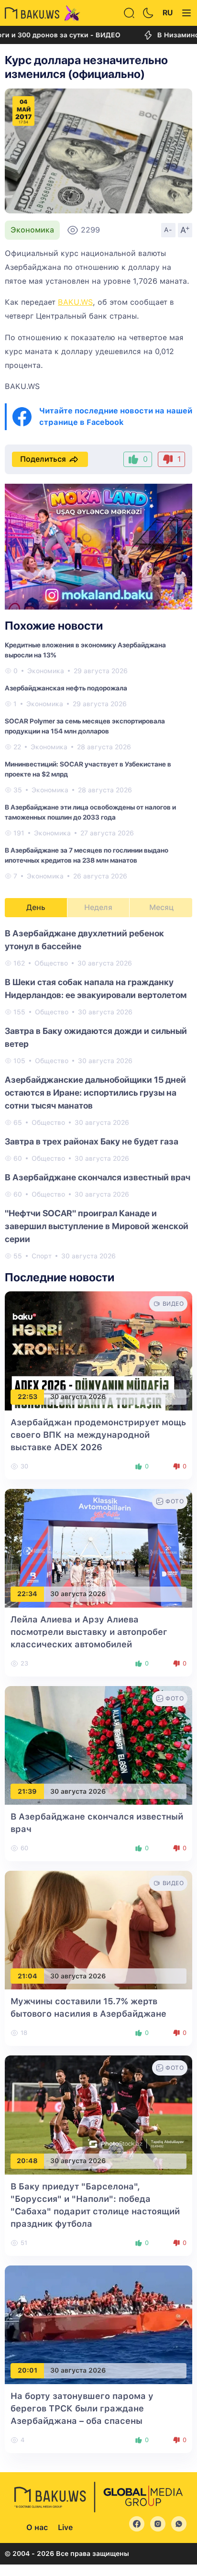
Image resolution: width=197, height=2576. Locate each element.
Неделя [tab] (98, 907)
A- (168, 230)
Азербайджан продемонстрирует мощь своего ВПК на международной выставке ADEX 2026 (98, 1435)
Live (65, 2527)
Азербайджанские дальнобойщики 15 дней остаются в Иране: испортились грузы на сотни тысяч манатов (95, 1093)
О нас (37, 2527)
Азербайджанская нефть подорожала (66, 688)
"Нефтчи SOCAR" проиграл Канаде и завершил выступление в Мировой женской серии (97, 1226)
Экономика (32, 230)
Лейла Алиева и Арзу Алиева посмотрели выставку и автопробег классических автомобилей (89, 1632)
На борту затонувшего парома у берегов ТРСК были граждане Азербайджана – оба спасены (82, 2408)
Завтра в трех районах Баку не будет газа (92, 1141)
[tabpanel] (98, 1094)
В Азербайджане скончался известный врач (98, 1177)
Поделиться (43, 459)
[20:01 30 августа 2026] (98, 2324)
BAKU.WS (75, 302)
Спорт (42, 1256)
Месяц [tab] (161, 907)
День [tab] (36, 907)
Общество (51, 963)
